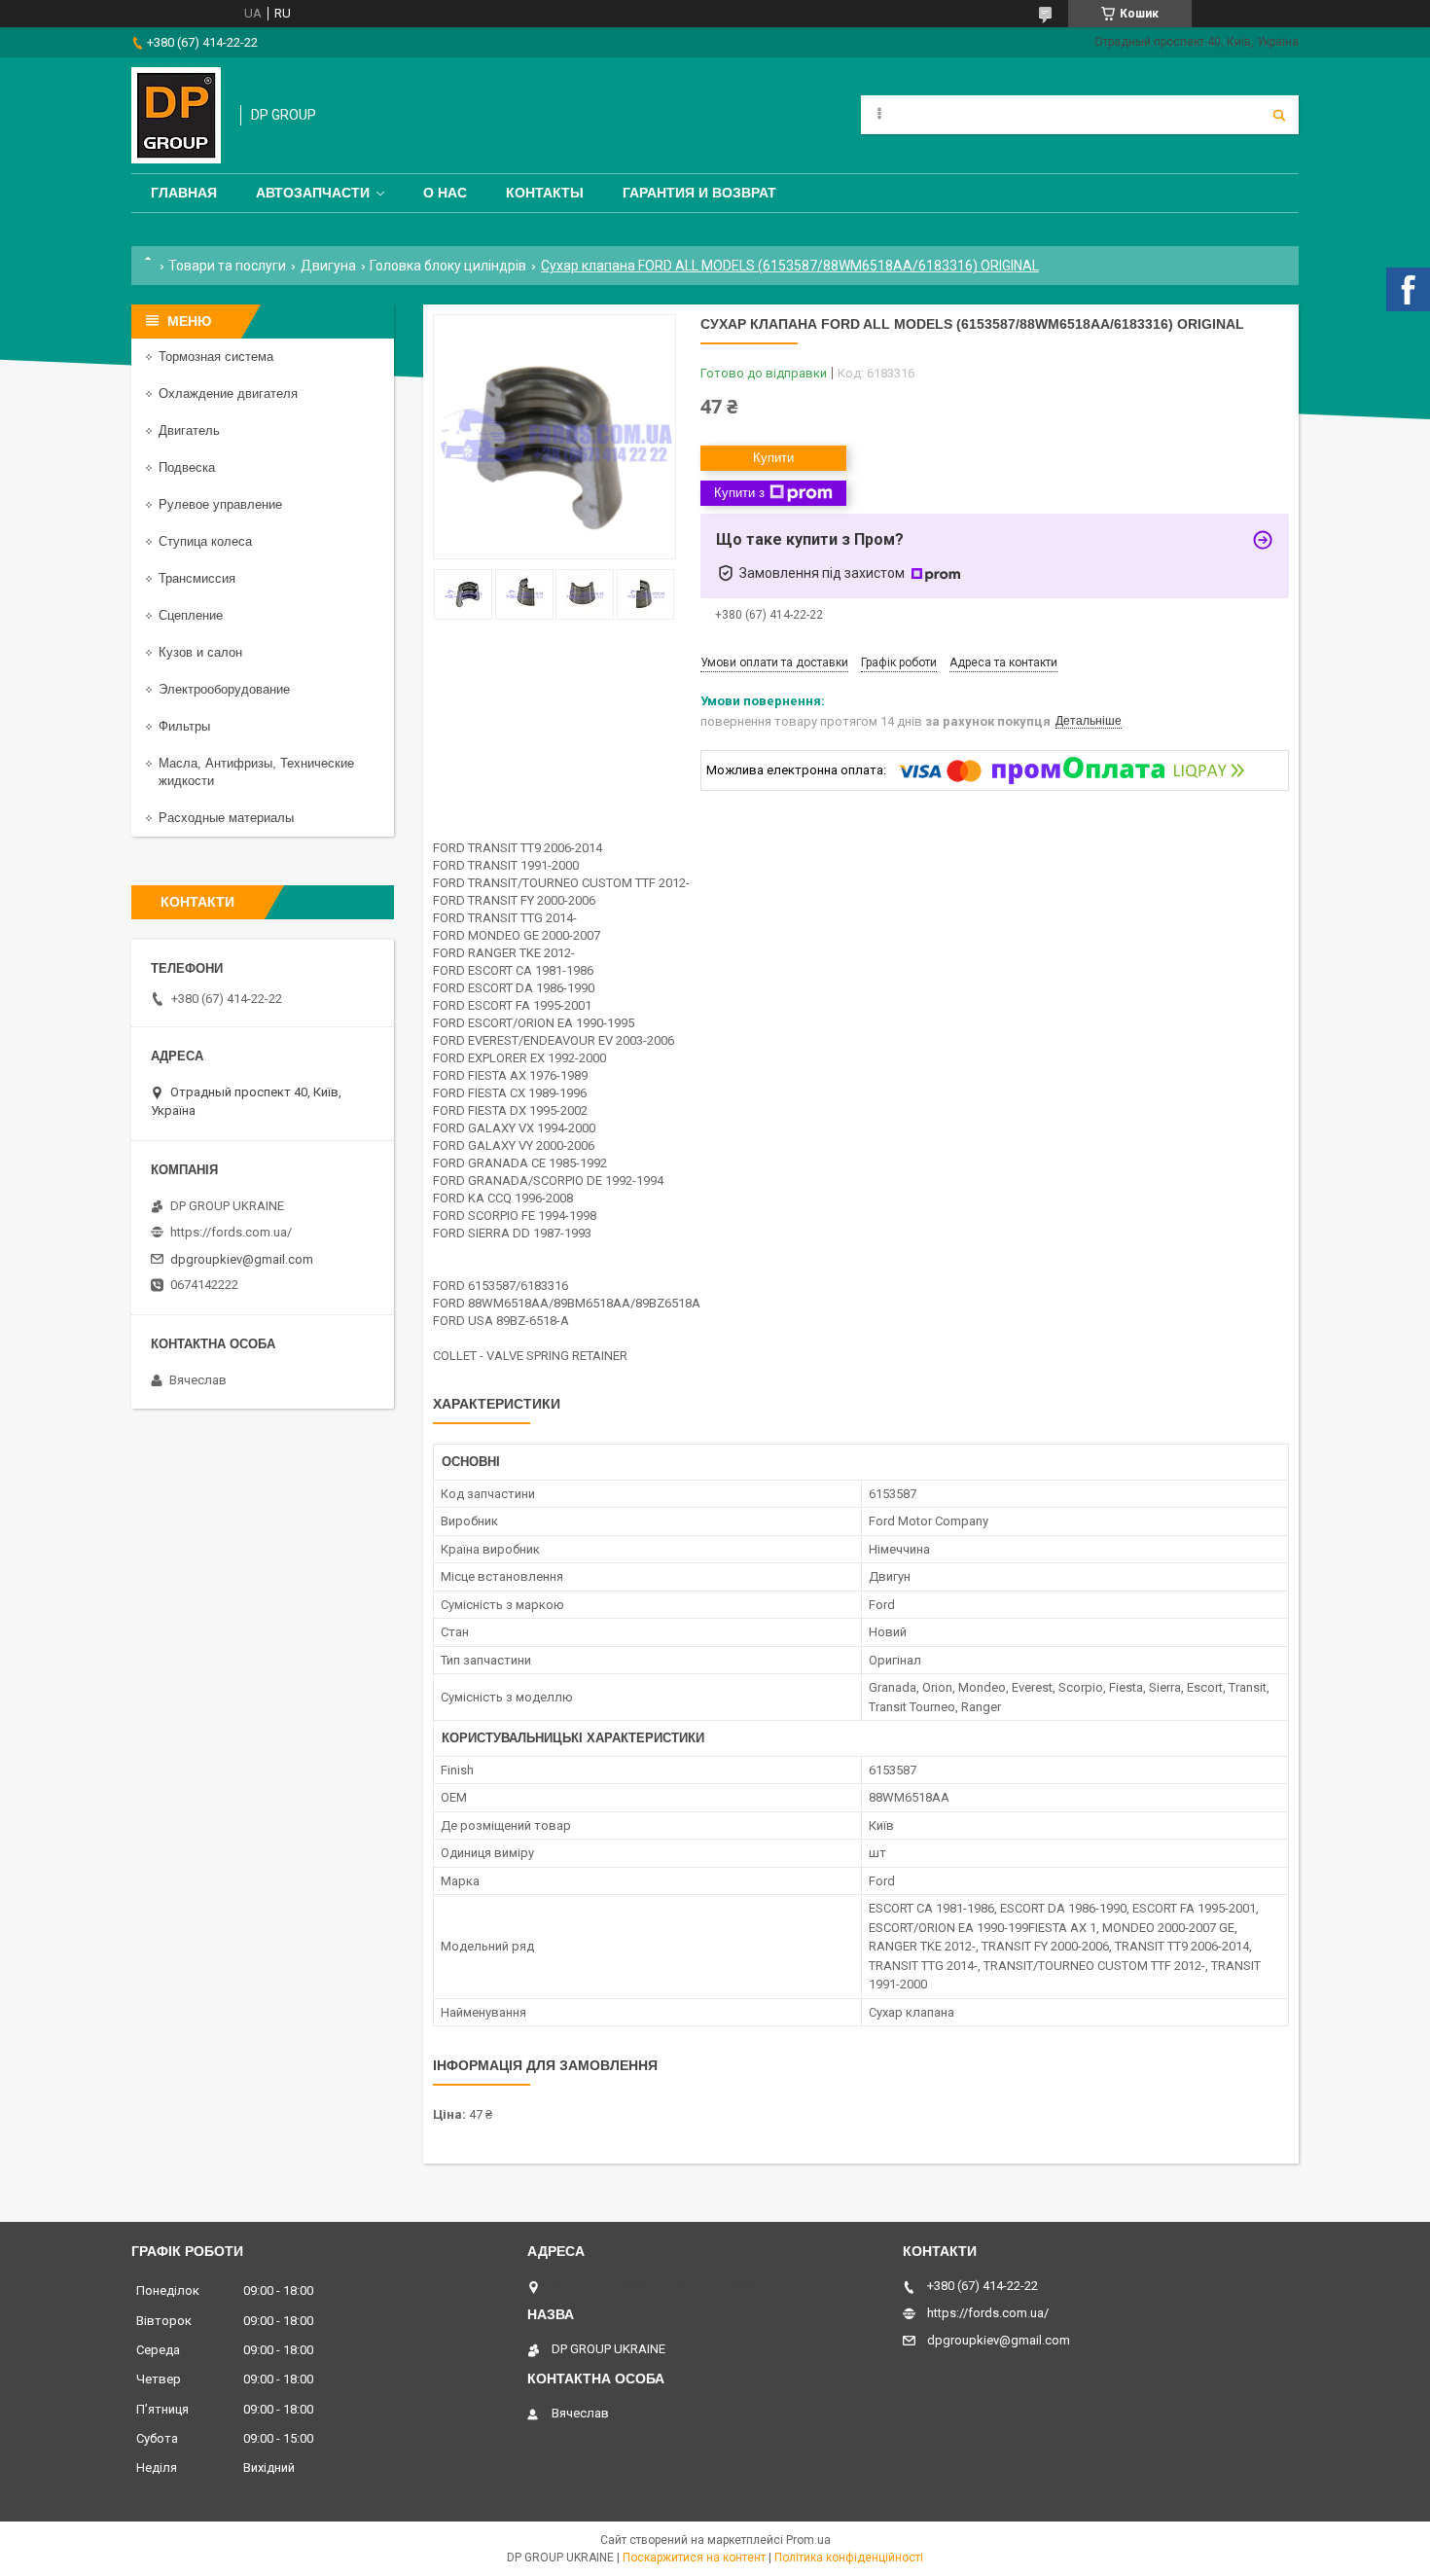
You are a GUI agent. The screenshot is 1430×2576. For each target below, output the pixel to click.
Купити (773, 458)
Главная (184, 193)
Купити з (739, 493)
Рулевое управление (220, 504)
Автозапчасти (313, 193)
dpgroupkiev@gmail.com (242, 1259)
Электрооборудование (224, 689)
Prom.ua (808, 2540)
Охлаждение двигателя (228, 394)
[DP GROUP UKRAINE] (176, 115)
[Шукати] (1279, 115)
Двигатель (189, 430)
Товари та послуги (227, 266)
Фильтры (184, 726)
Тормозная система (216, 357)
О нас (445, 193)
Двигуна (328, 266)
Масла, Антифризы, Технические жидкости (256, 772)
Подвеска (187, 467)
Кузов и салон (200, 652)
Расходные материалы (226, 818)
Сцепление (191, 615)
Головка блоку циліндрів (448, 266)
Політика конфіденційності (849, 2558)
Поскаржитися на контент (694, 2558)
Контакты (545, 193)
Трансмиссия (197, 578)
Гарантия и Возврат (699, 193)
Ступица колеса (205, 541)
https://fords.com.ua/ (231, 1232)
